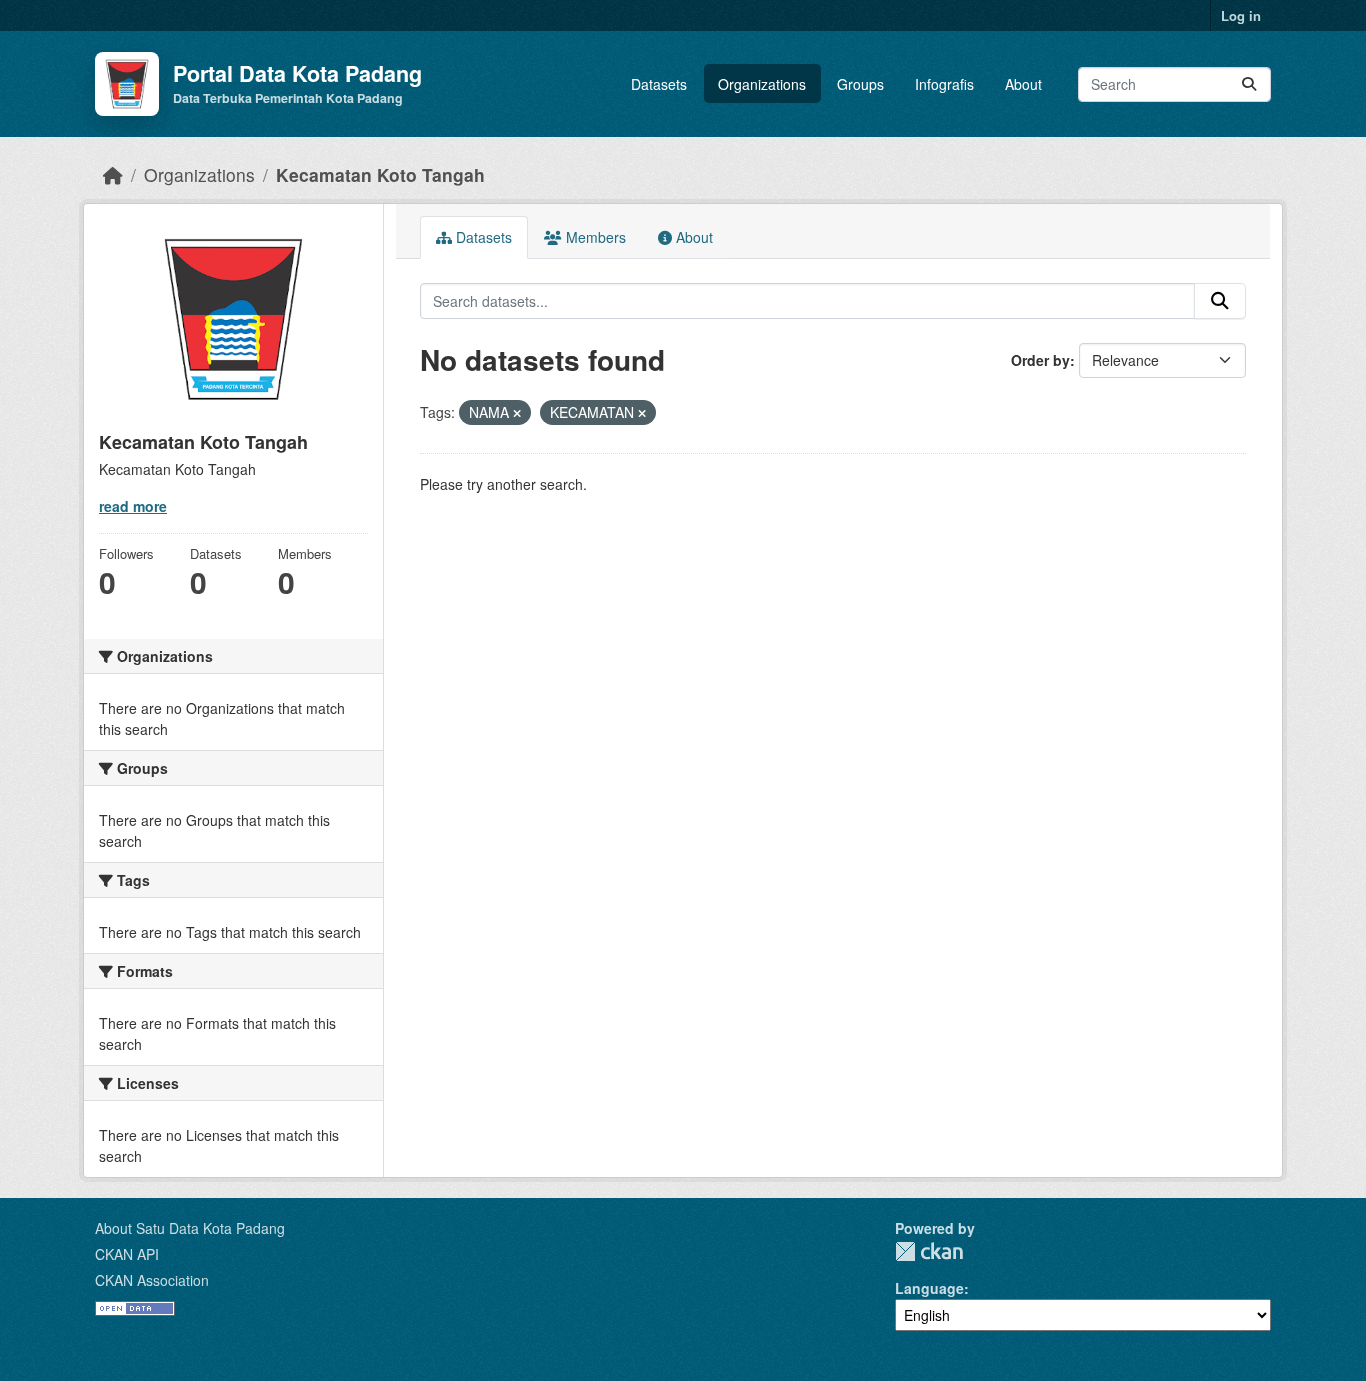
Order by (1040, 360)
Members (594, 237)
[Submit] (1249, 84)
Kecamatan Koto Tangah (380, 174)
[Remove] (517, 413)
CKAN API (127, 1254)
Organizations (762, 84)
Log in (1241, 15)
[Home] (113, 174)
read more (133, 506)
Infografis (944, 84)
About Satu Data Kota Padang (190, 1228)
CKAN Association (152, 1280)
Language (929, 1288)
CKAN (929, 1251)
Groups (860, 84)
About (1023, 84)
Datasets (659, 84)
